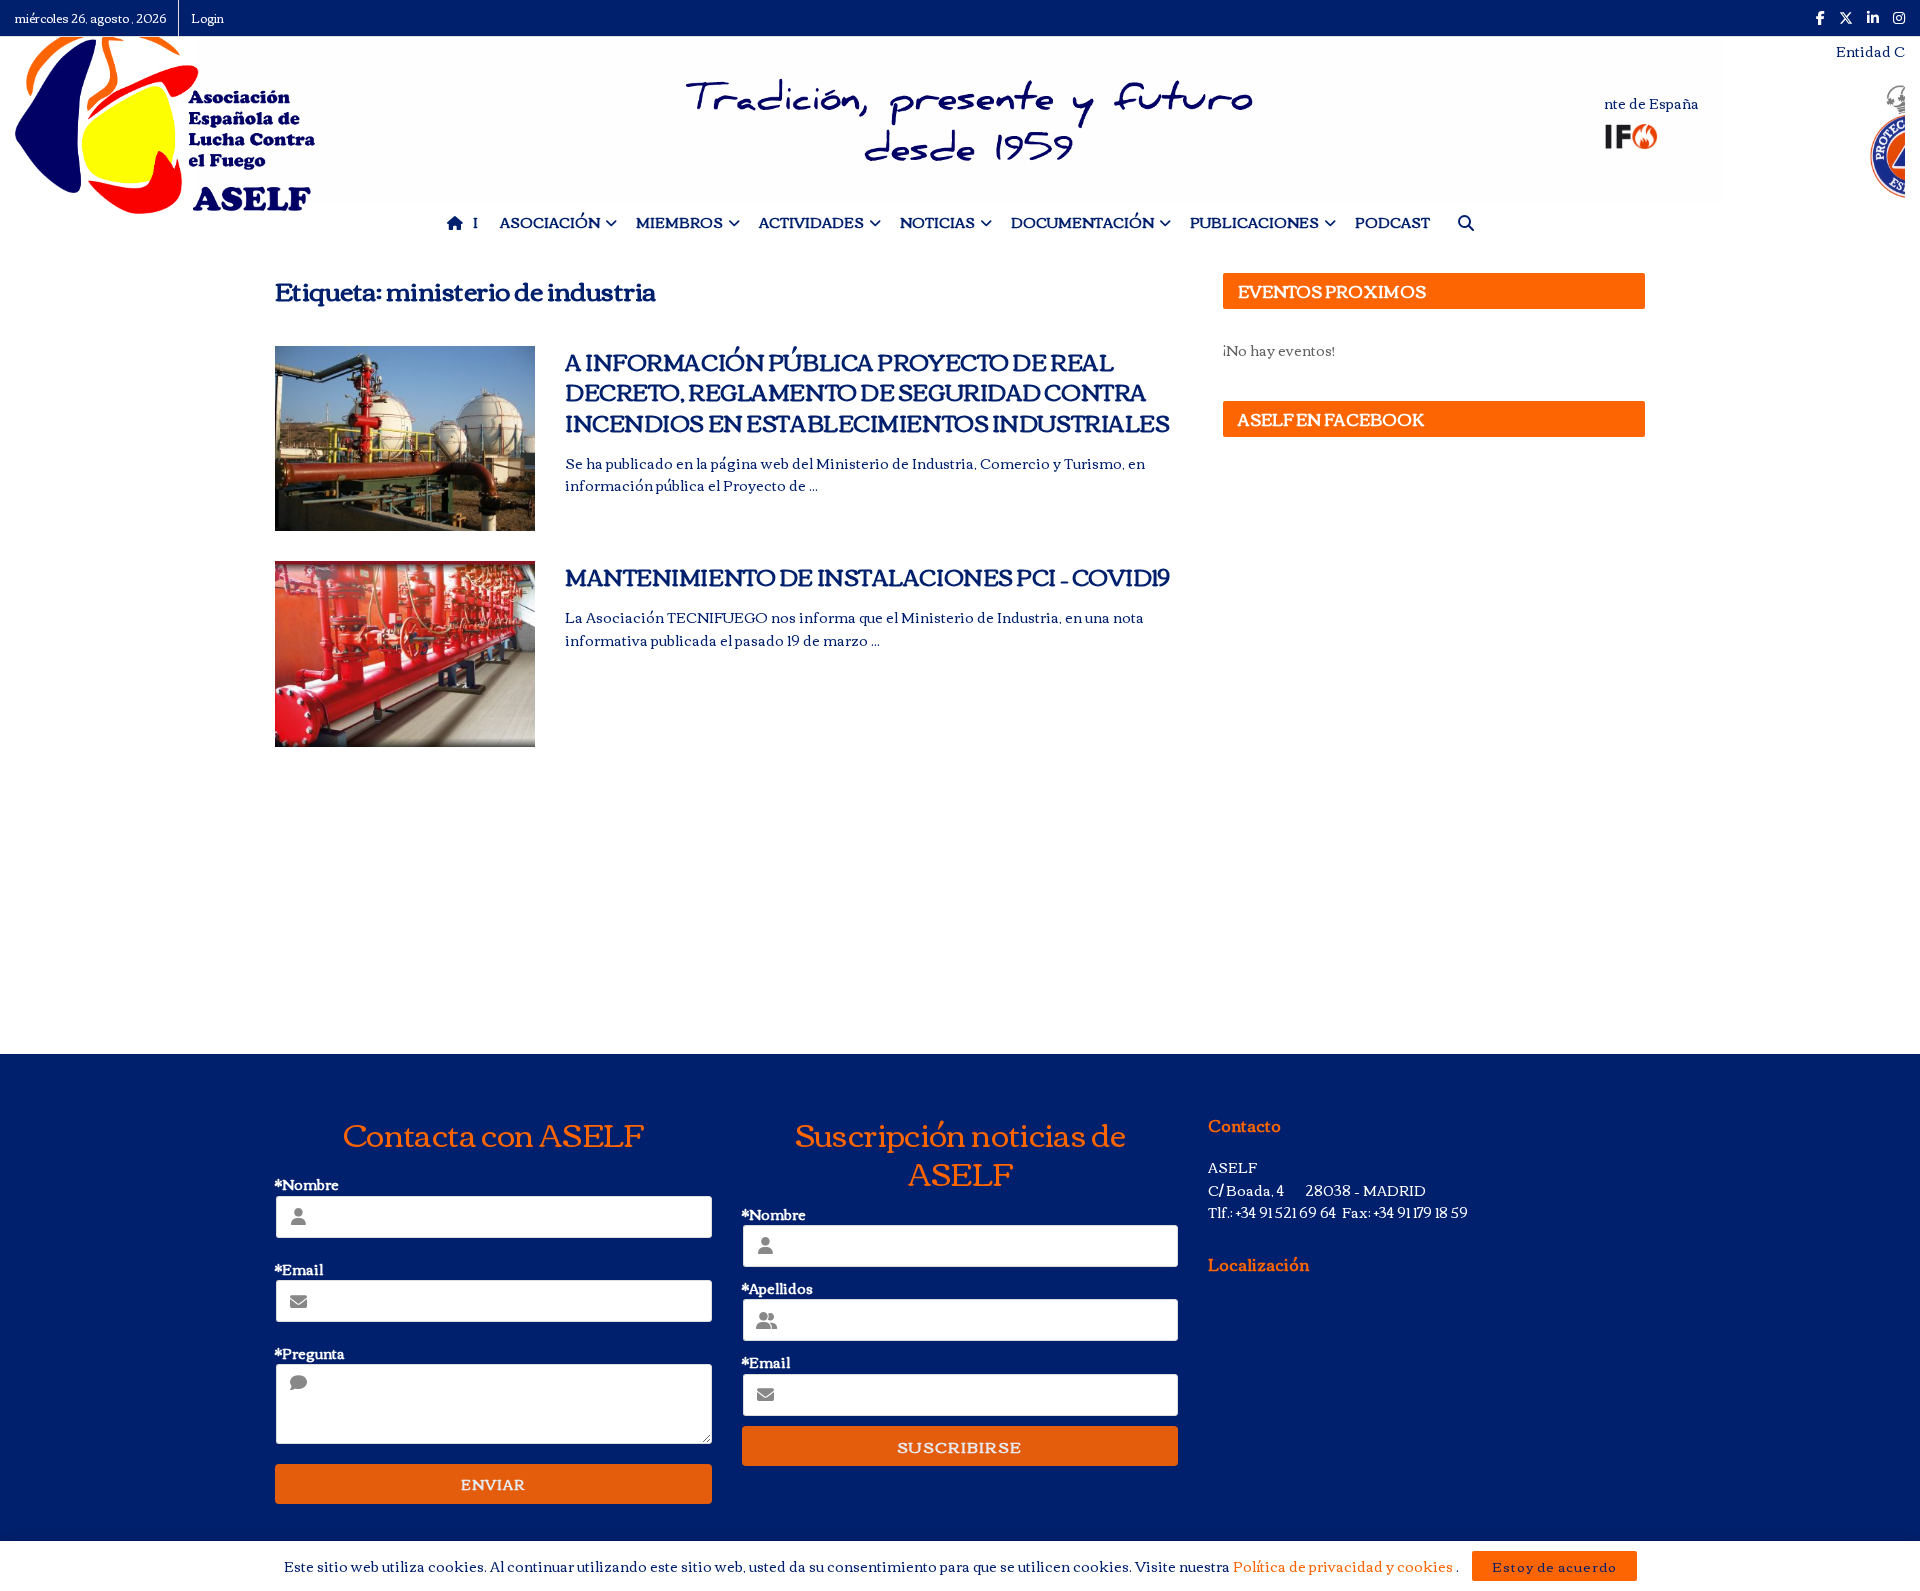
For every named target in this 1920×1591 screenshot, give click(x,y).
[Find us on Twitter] (1846, 18)
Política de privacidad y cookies (1344, 1566)
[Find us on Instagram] (1899, 18)
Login (207, 17)
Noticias (937, 222)
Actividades (811, 222)
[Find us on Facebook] (1820, 18)
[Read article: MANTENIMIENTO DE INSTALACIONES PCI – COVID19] (405, 654)
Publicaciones (1254, 222)
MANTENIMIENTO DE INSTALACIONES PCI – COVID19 (867, 576)
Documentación (1082, 222)
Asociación (550, 222)
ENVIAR (493, 1484)
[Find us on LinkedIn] (1873, 18)
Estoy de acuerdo (1554, 1566)
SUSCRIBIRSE (959, 1446)
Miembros (679, 222)
